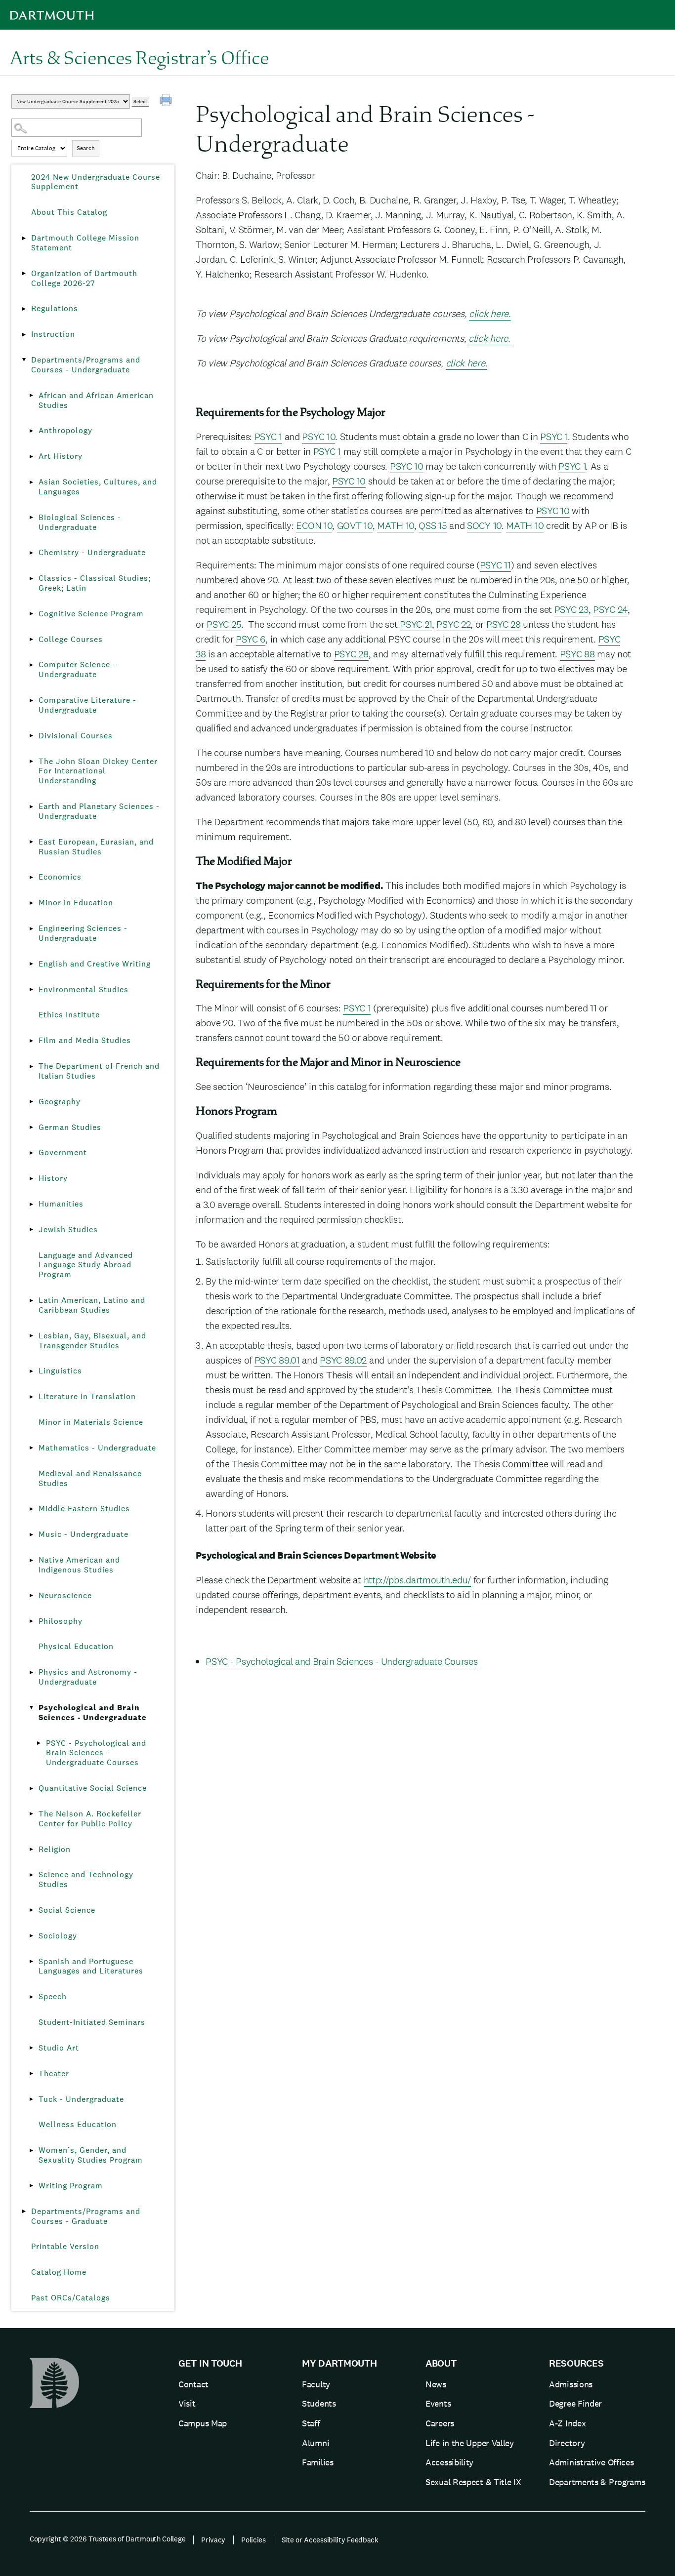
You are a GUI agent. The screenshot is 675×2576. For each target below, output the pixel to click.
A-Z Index (567, 2423)
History (53, 1178)
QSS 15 (433, 525)
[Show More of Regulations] (24, 309)
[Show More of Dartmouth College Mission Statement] (24, 238)
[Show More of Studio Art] (31, 2048)
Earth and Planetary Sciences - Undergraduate (99, 811)
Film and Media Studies (85, 1040)
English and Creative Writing (95, 964)
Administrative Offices (591, 2462)
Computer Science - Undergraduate (77, 669)
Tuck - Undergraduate (81, 2099)
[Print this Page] (167, 101)
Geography (60, 1102)
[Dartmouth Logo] (52, 15)
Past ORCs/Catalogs (71, 2298)
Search (86, 148)
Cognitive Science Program (91, 614)
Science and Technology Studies (86, 1879)
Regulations (55, 308)
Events (438, 2403)
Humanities (61, 1204)
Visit (187, 2403)
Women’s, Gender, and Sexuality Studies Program (91, 2155)
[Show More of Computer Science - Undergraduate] (31, 665)
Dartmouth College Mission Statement (85, 243)
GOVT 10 (355, 525)
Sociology (58, 1936)
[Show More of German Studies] (31, 1127)
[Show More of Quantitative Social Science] (31, 1788)
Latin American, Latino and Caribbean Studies (92, 1305)
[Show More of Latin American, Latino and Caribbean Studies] (31, 1300)
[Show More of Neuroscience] (31, 1596)
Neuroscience (65, 1595)
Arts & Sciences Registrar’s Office (139, 57)
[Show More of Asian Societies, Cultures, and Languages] (31, 482)
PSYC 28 (504, 624)
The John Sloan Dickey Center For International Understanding (98, 771)
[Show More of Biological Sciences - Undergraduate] (31, 518)
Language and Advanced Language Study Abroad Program (86, 1265)
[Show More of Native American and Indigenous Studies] (31, 1560)
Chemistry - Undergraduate (92, 552)
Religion (55, 1849)
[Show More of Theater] (31, 2074)
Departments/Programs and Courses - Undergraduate (86, 365)
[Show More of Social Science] (31, 1910)
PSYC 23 (571, 609)
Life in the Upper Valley (470, 2443)
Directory (567, 2443)
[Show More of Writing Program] (31, 2186)
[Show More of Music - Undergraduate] (31, 1534)
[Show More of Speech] (31, 1997)
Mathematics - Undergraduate (97, 1448)
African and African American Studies (96, 400)
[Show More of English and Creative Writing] (31, 964)
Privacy (213, 2540)
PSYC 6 (251, 639)
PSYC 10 (318, 437)
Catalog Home (59, 2272)
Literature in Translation (87, 1396)
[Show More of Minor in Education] (31, 903)
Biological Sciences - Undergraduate (80, 522)
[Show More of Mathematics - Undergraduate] (31, 1448)
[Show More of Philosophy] (31, 1621)
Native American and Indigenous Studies (79, 1565)
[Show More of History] (31, 1178)
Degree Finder (575, 2403)
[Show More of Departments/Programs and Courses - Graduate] (24, 2212)
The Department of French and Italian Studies (99, 1071)
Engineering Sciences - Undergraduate (83, 933)
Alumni (316, 2443)
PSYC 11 (495, 565)
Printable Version (65, 2246)
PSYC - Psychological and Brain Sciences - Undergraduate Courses (96, 1753)
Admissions (571, 2384)
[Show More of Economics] (31, 877)
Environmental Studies (84, 989)
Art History (61, 456)
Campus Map (203, 2423)
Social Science (67, 1910)
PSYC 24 (610, 609)
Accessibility (449, 2462)
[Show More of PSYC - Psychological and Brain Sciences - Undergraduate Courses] (39, 1743)
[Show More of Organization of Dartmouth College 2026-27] (24, 274)
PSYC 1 (268, 437)
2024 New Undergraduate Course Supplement (96, 182)
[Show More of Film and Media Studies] (31, 1041)
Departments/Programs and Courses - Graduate (86, 2216)
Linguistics (60, 1371)
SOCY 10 (484, 525)
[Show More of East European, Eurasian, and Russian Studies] (31, 842)
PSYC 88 (577, 654)
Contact (193, 2384)
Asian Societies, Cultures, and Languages (98, 487)
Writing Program (71, 2186)
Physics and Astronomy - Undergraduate (88, 1677)
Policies (253, 2540)
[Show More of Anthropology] (31, 431)
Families (318, 2462)
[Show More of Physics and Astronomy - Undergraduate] (31, 1672)
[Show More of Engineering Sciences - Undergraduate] (31, 928)
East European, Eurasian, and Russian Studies (96, 847)
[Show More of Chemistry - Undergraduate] (31, 553)
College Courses (71, 639)
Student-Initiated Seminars (92, 2022)
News (436, 2384)
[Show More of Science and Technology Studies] (31, 1875)
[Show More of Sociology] (31, 1936)
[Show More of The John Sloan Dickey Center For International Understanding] (31, 762)
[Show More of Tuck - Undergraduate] (31, 2099)
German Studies (70, 1127)
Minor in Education (76, 903)
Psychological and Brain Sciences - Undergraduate (93, 1712)
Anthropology (65, 430)
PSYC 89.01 (277, 1360)
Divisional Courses (76, 736)
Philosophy (61, 1621)
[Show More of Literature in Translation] (31, 1397)
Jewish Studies (68, 1229)
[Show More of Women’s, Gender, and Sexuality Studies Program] (31, 2150)
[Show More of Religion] (31, 1850)
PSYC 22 (453, 624)
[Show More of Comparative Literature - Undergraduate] (31, 700)
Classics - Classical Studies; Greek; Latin (95, 583)
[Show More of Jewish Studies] (31, 1230)
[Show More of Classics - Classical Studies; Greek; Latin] (31, 578)
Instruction (53, 334)
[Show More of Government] (31, 1153)
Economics (60, 877)
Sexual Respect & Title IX (473, 2482)
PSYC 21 (416, 624)
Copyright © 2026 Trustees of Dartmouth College (107, 2539)
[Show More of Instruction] (24, 334)
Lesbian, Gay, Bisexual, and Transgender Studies (92, 1341)
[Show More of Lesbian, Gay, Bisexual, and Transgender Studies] (31, 1336)
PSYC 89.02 (343, 1360)
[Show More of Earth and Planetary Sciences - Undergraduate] (31, 806)
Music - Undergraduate (84, 1534)
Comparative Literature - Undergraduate (87, 705)
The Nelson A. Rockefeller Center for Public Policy (90, 1819)
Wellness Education (78, 2124)
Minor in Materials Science (91, 1422)
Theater (54, 2073)
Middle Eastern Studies (84, 1509)
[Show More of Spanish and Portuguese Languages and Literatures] (31, 1962)
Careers (440, 2423)
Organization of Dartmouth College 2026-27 (84, 278)
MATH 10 (396, 525)
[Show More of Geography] (31, 1102)
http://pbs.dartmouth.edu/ (418, 1580)
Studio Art (59, 2048)
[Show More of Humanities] (31, 1204)
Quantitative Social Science (93, 1788)
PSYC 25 (224, 624)
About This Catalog (69, 212)
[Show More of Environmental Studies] (31, 990)
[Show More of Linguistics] (31, 1371)
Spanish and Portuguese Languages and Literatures (91, 1966)
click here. (490, 314)
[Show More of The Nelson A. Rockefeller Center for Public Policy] (31, 1814)
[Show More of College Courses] (31, 640)
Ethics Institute (69, 1015)
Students (319, 2403)
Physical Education (76, 1646)
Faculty (316, 2384)
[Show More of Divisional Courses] (31, 736)
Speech (53, 1996)
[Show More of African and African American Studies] (31, 396)
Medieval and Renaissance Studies (90, 1478)
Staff (311, 2423)
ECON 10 (314, 525)
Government (63, 1152)
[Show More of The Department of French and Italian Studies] (31, 1066)
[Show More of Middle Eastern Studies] (31, 1509)
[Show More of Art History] (31, 456)
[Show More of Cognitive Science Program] (31, 614)
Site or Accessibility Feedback (330, 2540)
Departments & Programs (597, 2482)
